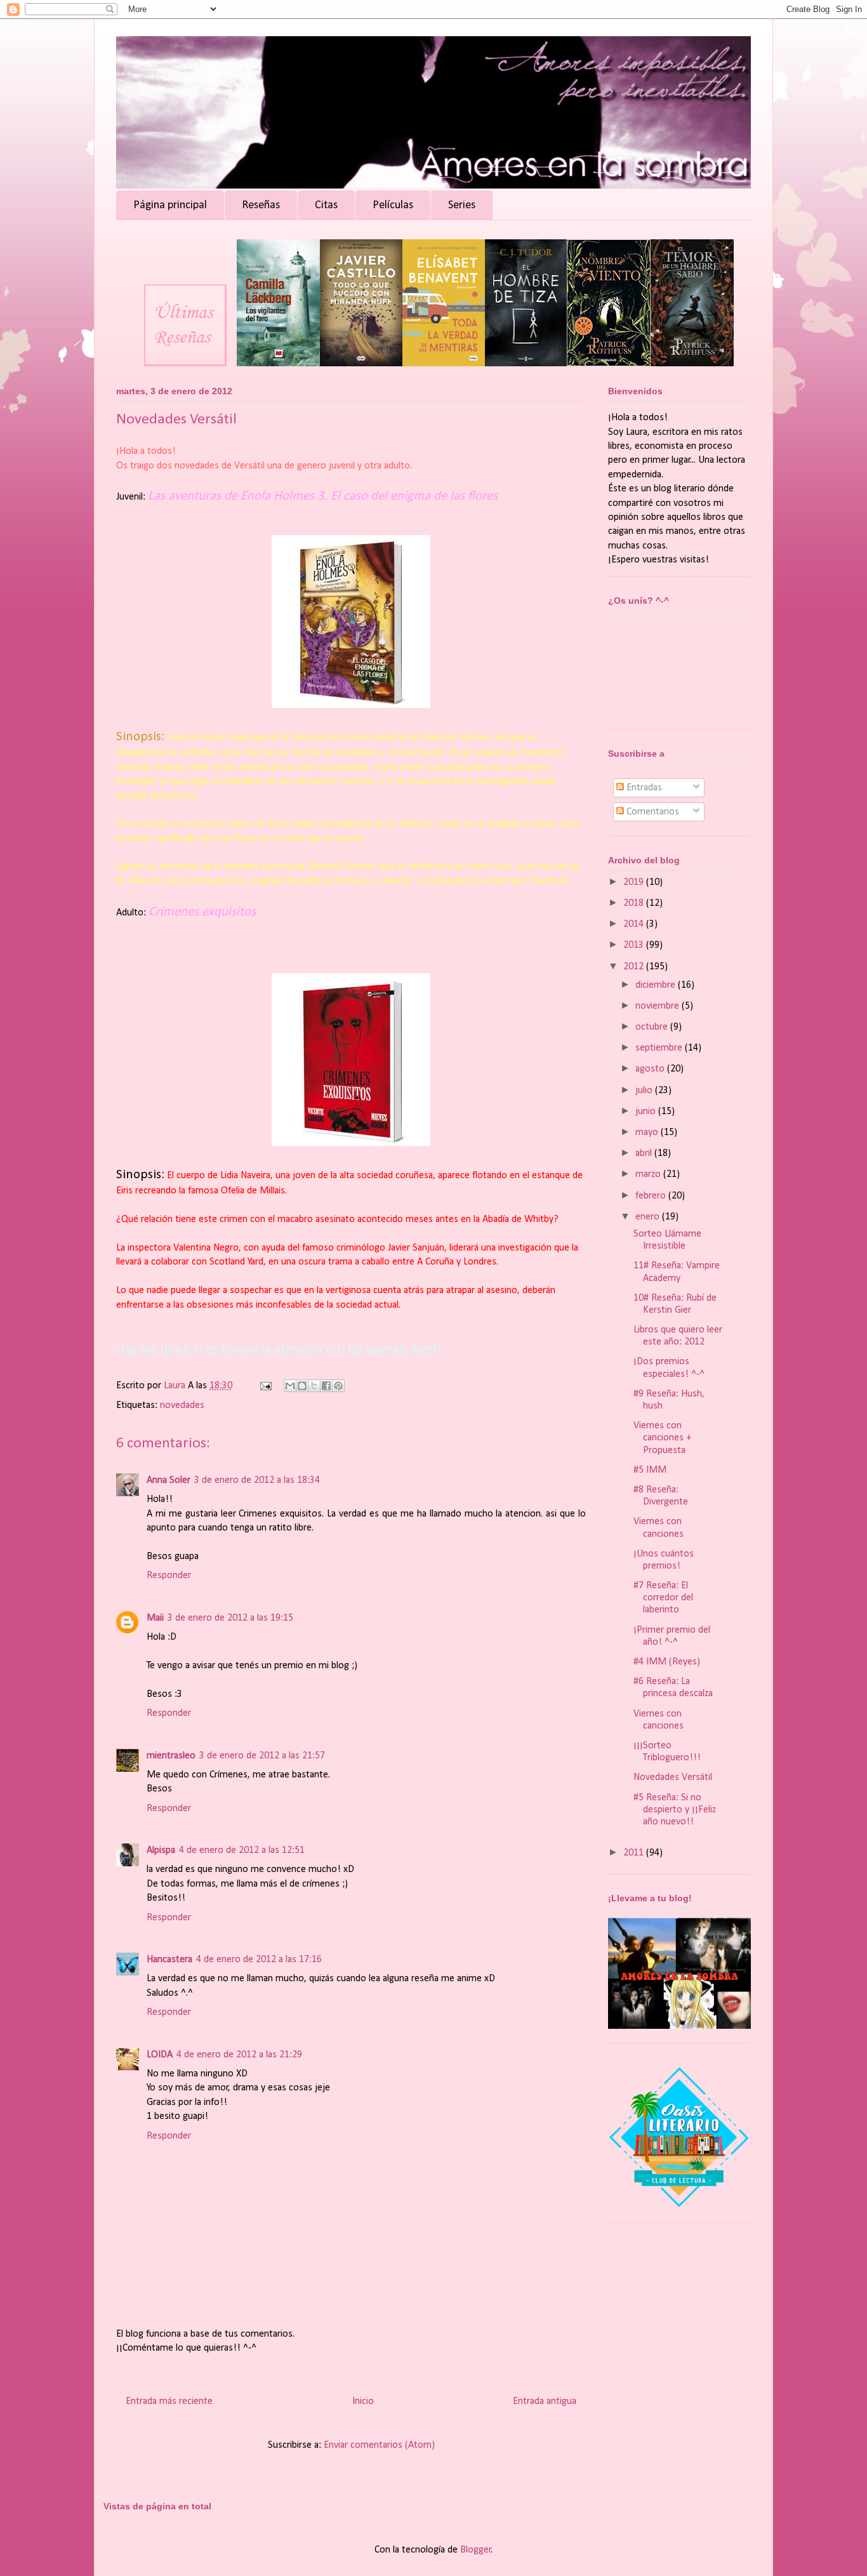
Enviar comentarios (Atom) (379, 2445)
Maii (155, 1618)
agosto (651, 1069)
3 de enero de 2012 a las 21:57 (262, 1756)
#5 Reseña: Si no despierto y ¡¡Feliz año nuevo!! (675, 1810)
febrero (652, 1196)
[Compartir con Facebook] (326, 1386)
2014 (635, 924)
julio (645, 1091)
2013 (635, 945)
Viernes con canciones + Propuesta (663, 1438)
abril (645, 1153)
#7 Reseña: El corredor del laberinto (663, 1598)
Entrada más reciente (169, 2401)
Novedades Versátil (673, 1777)
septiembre (660, 1048)
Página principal (170, 205)
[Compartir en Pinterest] (338, 1386)
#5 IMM (650, 1470)
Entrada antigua (545, 2401)
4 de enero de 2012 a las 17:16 (259, 1960)
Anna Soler (169, 1480)
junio (647, 1112)
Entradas (643, 788)
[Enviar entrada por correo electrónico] (265, 1386)
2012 (635, 967)
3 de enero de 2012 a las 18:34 (257, 1480)
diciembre (657, 985)
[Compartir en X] (314, 1386)
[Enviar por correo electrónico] (290, 1386)
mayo (648, 1132)
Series (462, 205)
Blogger (476, 2550)
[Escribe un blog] (302, 1386)
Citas (326, 205)
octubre (653, 1027)
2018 (635, 903)
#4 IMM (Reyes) (667, 1662)
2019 (635, 882)
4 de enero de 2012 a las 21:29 (239, 2055)
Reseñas (261, 205)
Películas (393, 205)
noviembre (659, 1006)
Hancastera (169, 1960)
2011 (635, 1853)
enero (649, 1217)
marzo (649, 1174)
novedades (182, 1405)
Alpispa (161, 1850)
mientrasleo (171, 1756)
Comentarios (652, 812)
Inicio (363, 2401)
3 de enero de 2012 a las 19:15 (230, 1618)
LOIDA (160, 2055)
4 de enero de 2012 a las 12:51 (242, 1850)
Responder (169, 1576)
